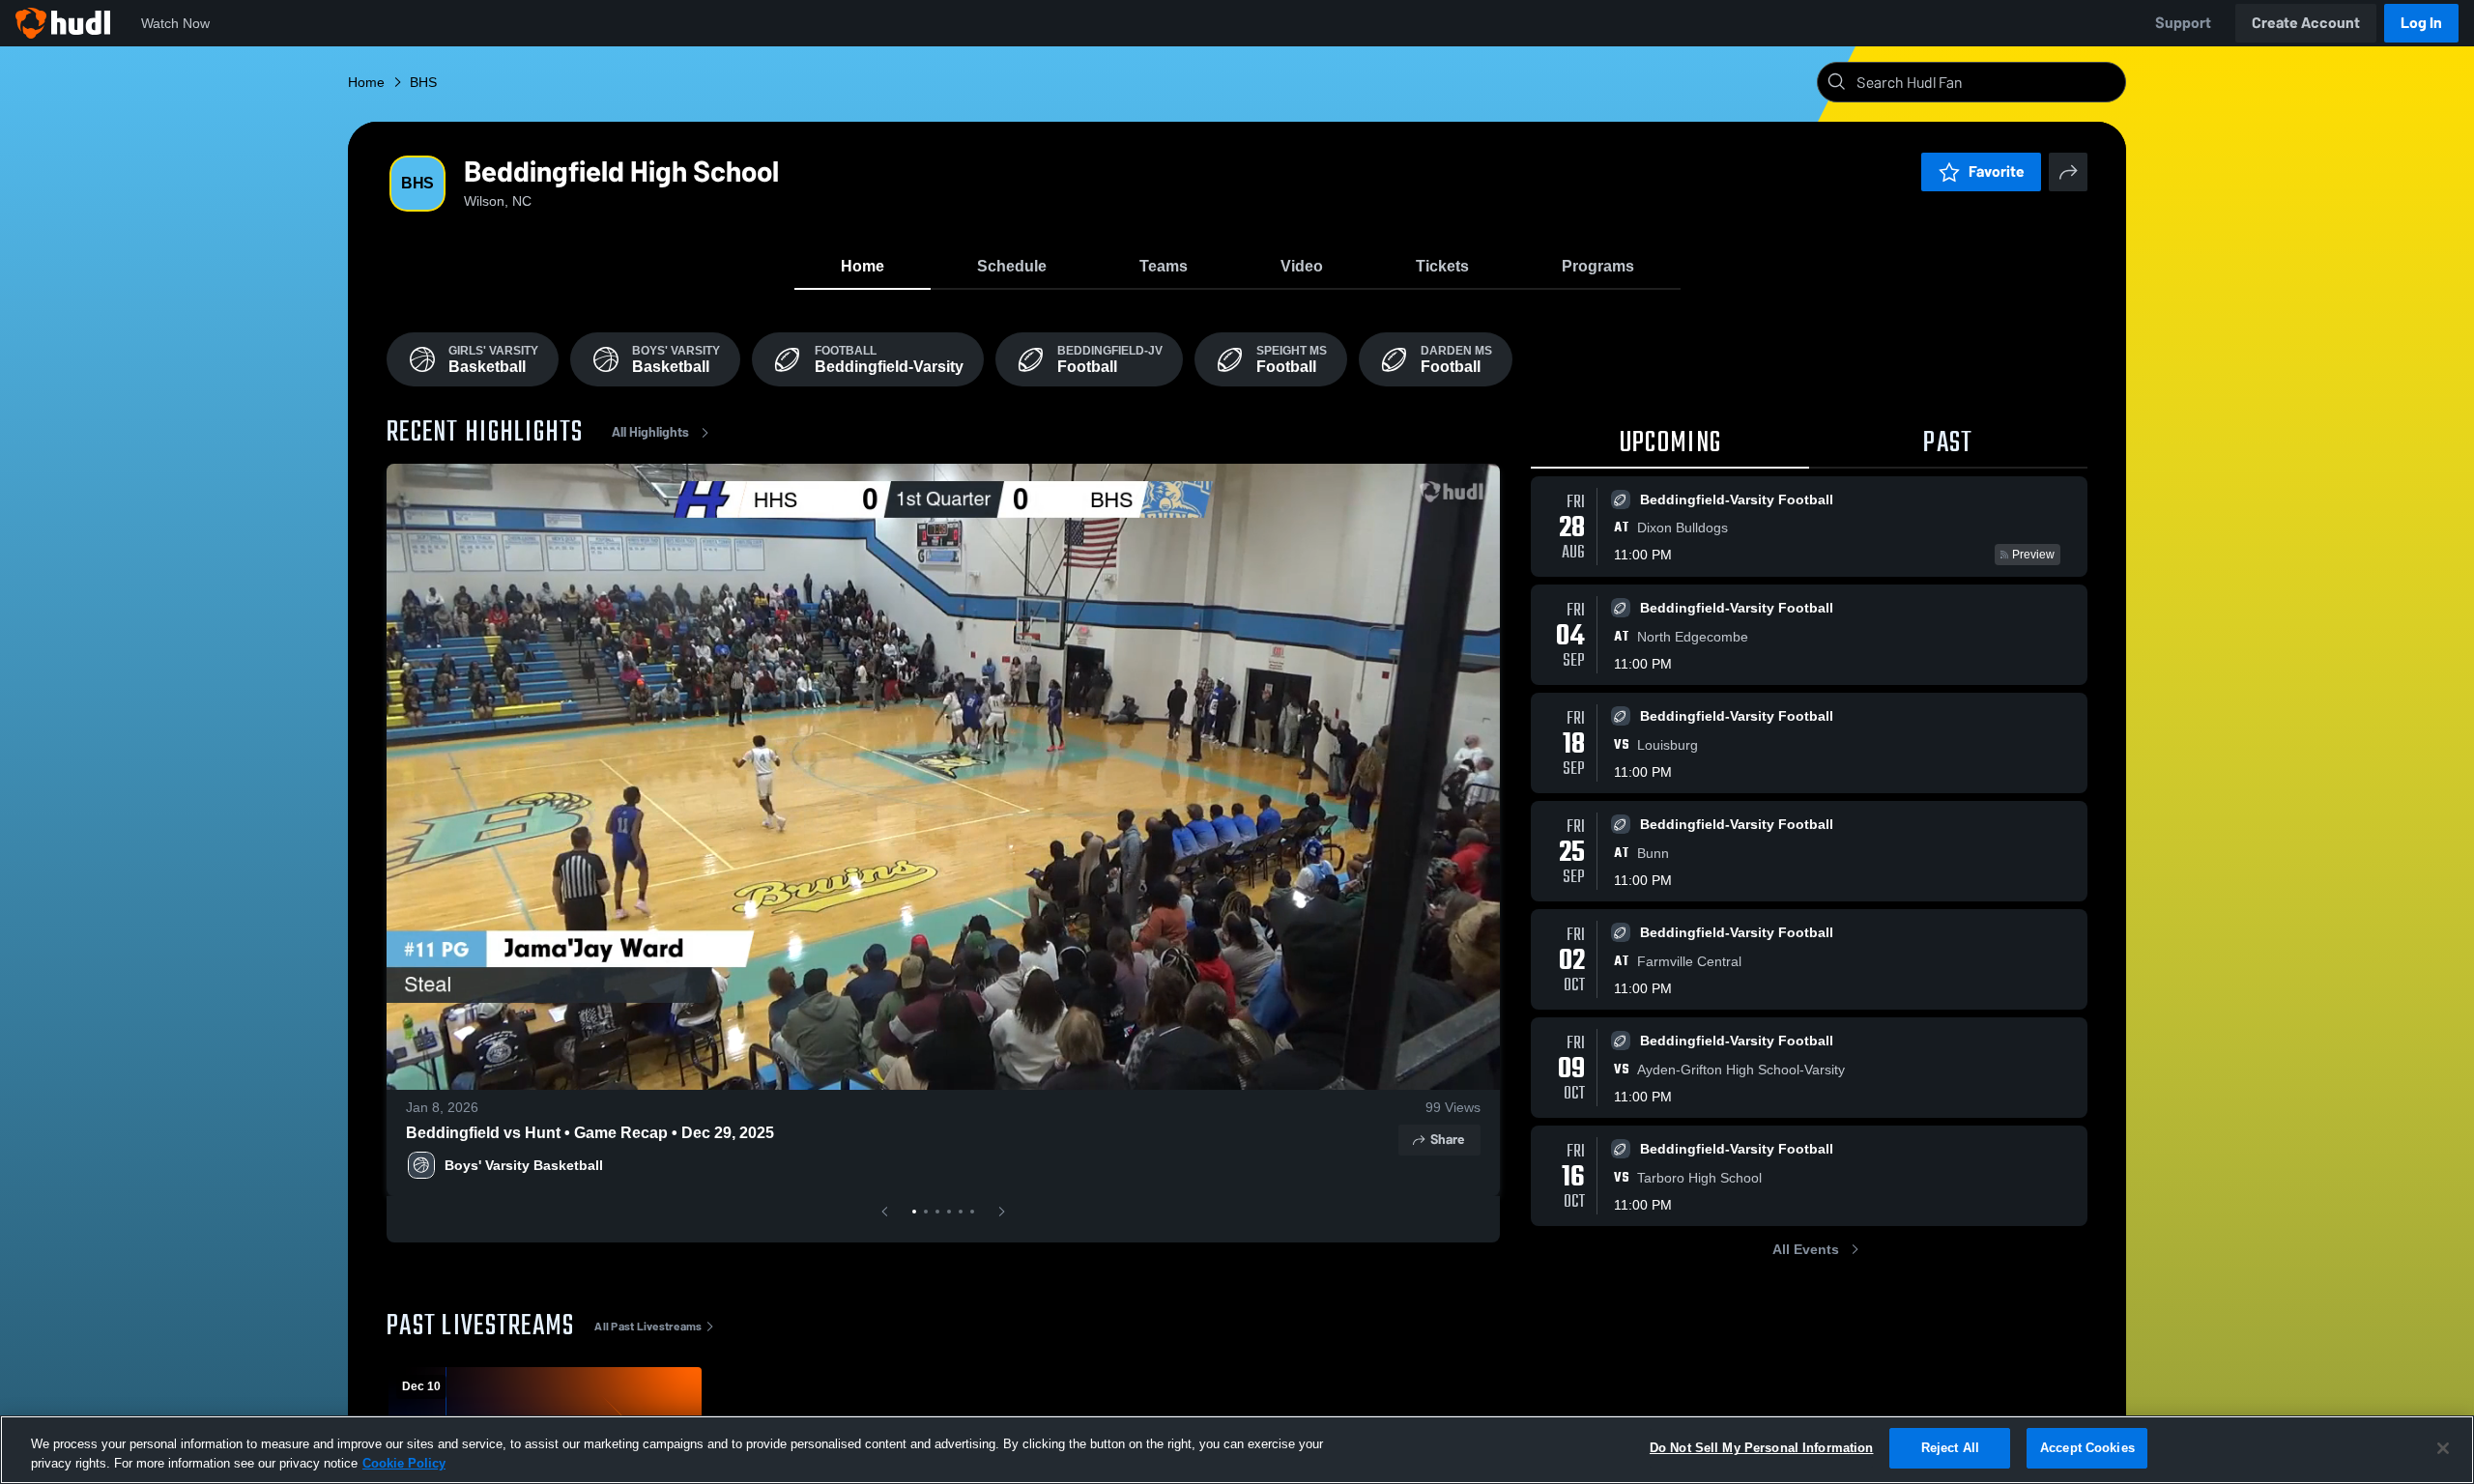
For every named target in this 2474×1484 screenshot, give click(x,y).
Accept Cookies (2087, 1448)
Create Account (2306, 23)
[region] (1237, 1450)
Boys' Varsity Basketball (524, 1165)
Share (1447, 1140)
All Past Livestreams (648, 1327)
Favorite (1997, 171)
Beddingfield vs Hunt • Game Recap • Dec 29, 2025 (590, 1133)
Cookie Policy (404, 1463)
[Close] (2443, 1448)
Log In (2421, 23)
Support (2183, 23)
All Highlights (650, 432)
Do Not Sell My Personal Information (1762, 1448)
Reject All (1950, 1448)
